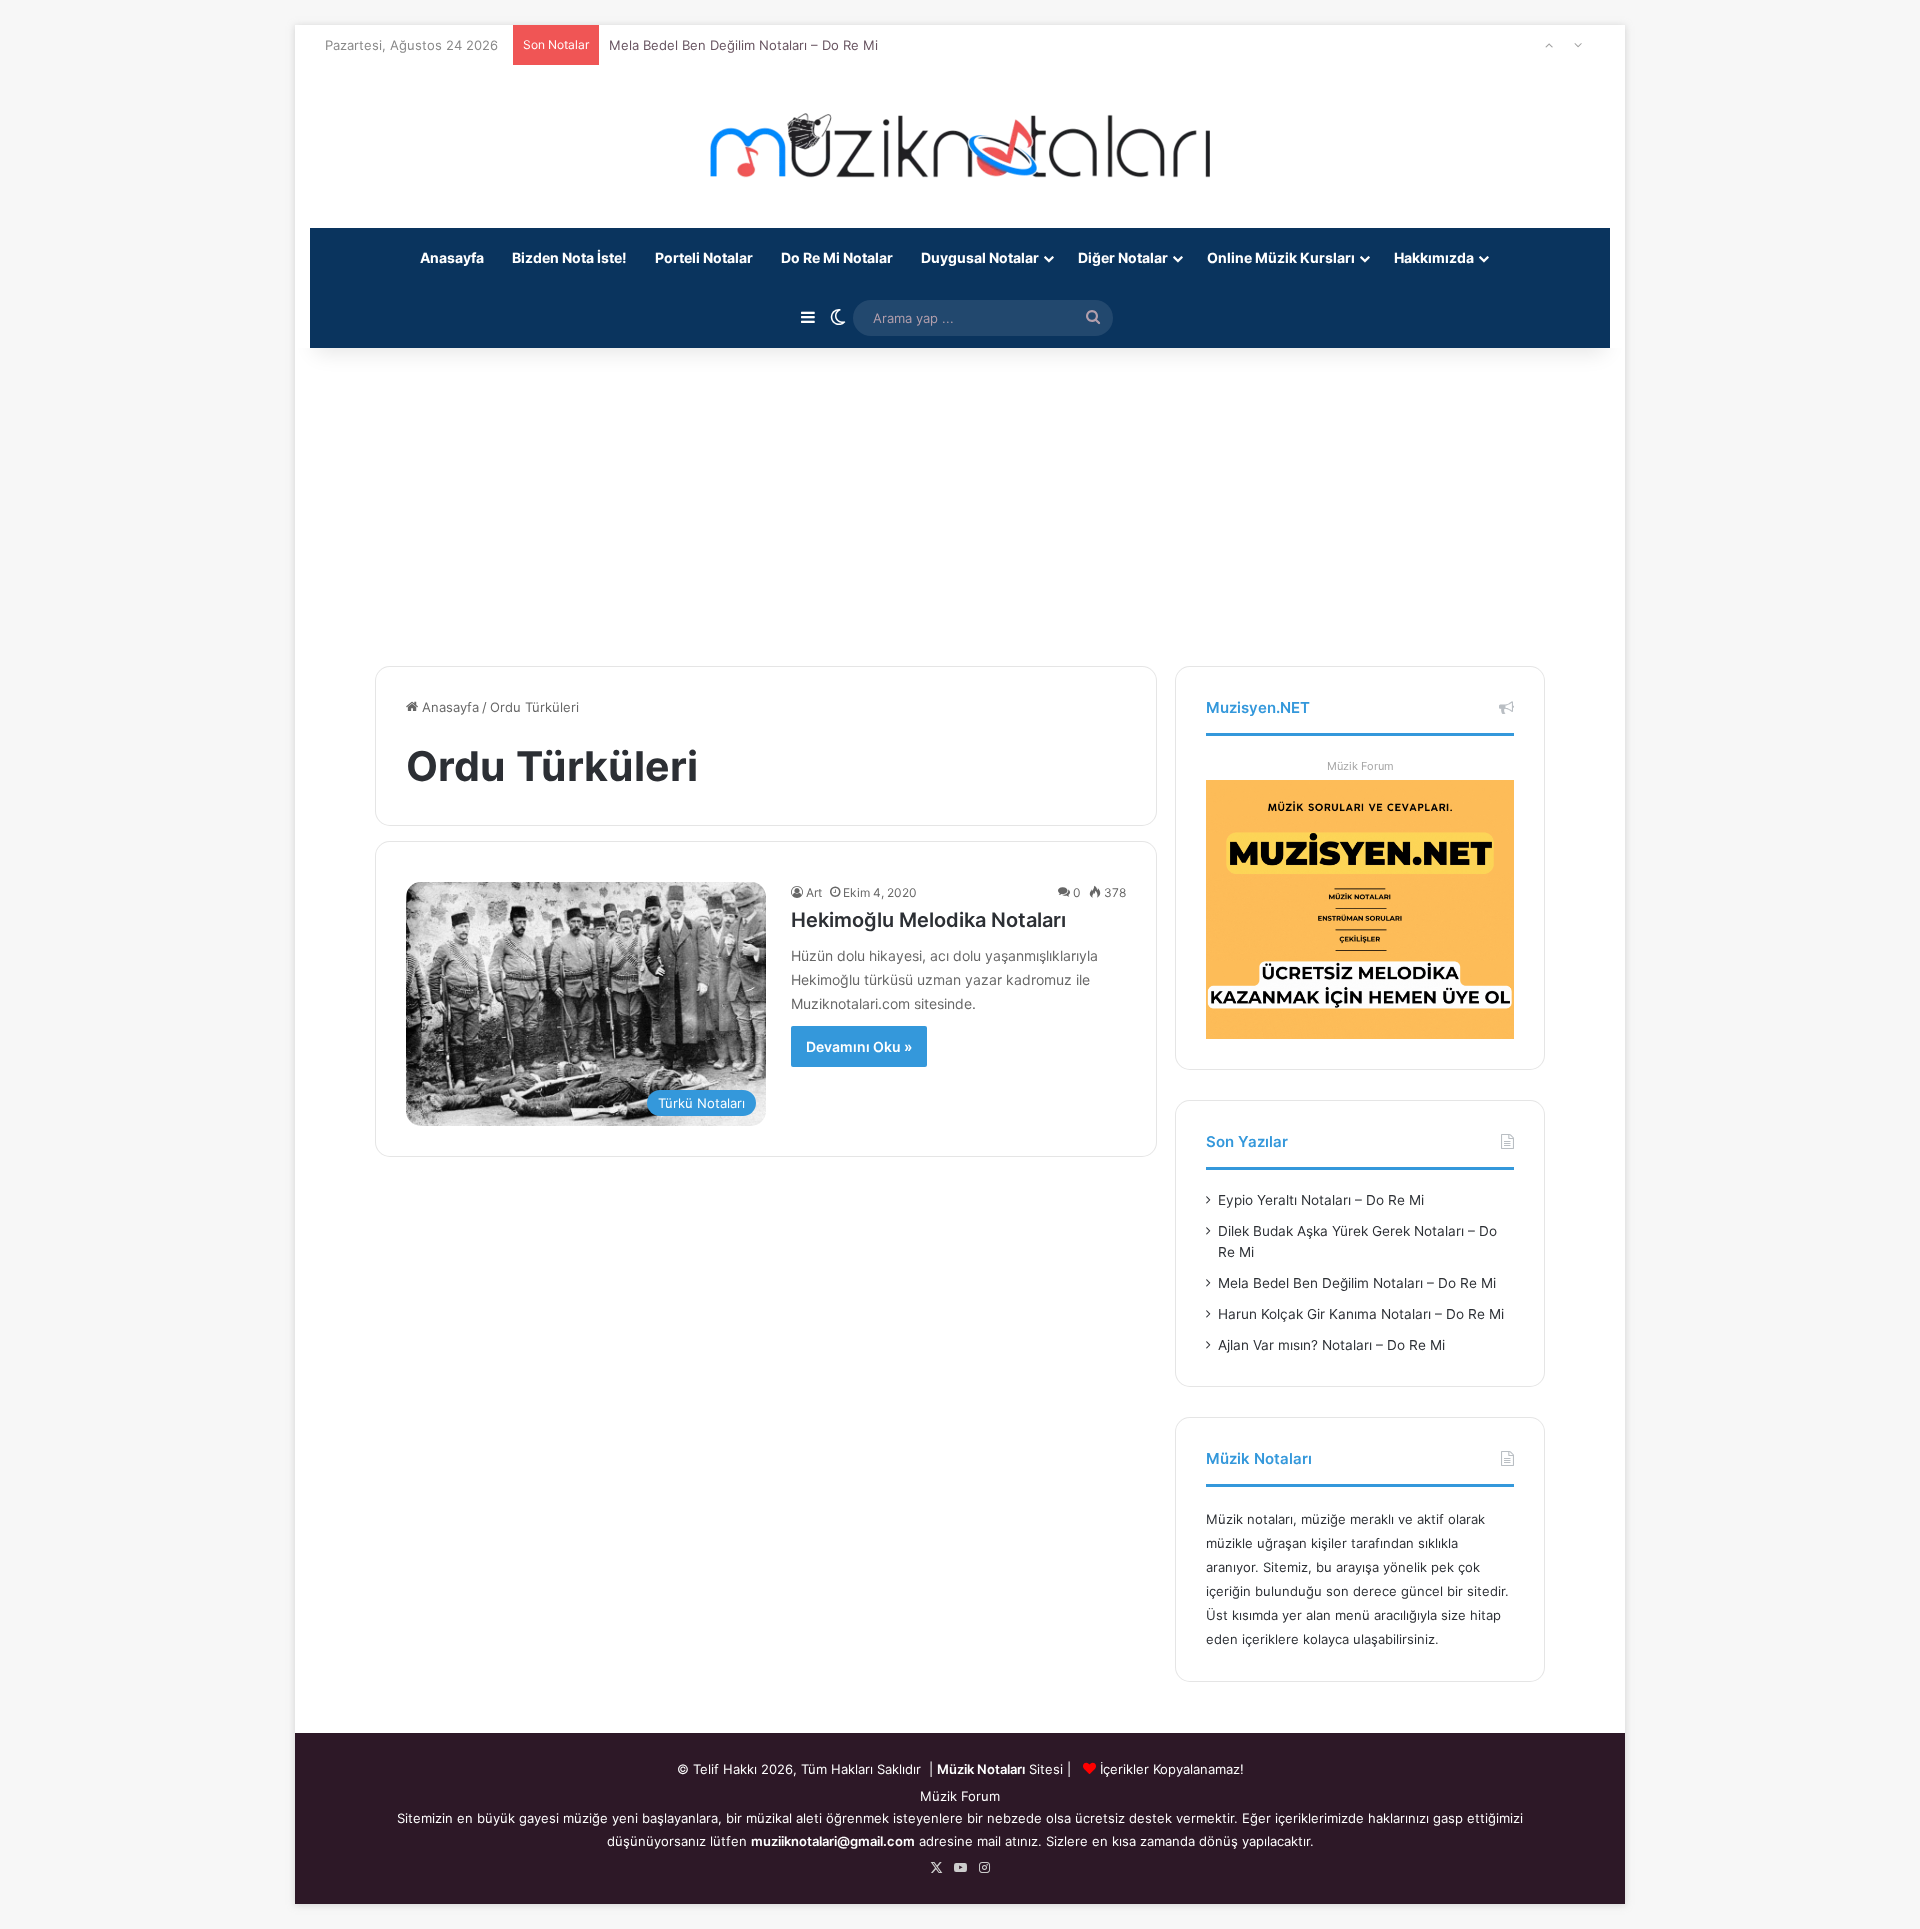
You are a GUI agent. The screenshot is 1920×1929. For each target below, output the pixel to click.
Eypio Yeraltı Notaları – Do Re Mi (1321, 1200)
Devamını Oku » (859, 1046)
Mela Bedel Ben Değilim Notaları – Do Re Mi (1357, 1283)
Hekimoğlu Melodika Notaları (928, 920)
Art (814, 892)
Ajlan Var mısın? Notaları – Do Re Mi (1331, 1345)
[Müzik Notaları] (960, 146)
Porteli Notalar (704, 257)
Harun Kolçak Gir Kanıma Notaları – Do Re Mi (746, 52)
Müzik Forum (1360, 766)
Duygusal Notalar (980, 257)
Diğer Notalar (1123, 257)
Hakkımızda (1434, 257)
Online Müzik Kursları (1281, 257)
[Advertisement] (960, 496)
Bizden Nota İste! (569, 257)
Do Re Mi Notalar (837, 257)
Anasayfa (452, 257)
